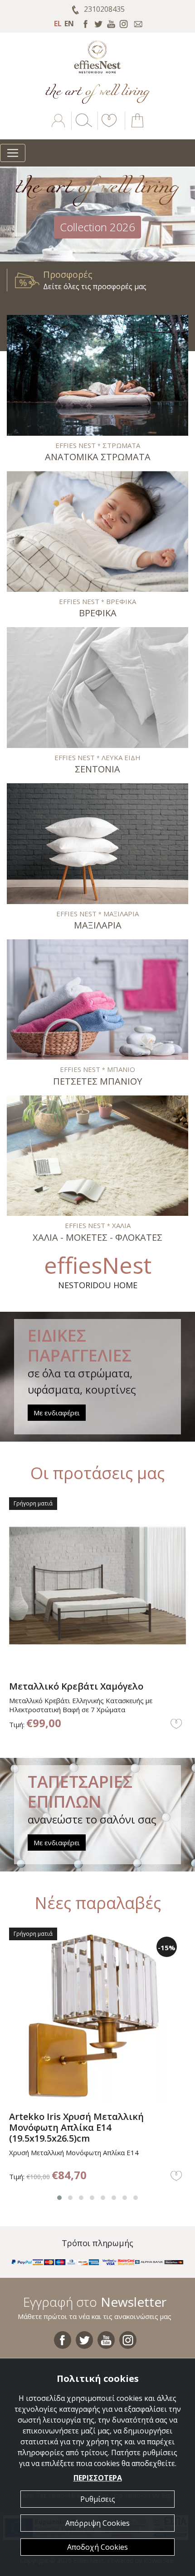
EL (58, 24)
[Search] (82, 127)
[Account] (59, 127)
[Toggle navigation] (13, 153)
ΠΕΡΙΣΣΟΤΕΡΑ (98, 2478)
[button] (107, 127)
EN (69, 24)
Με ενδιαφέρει (57, 1413)
